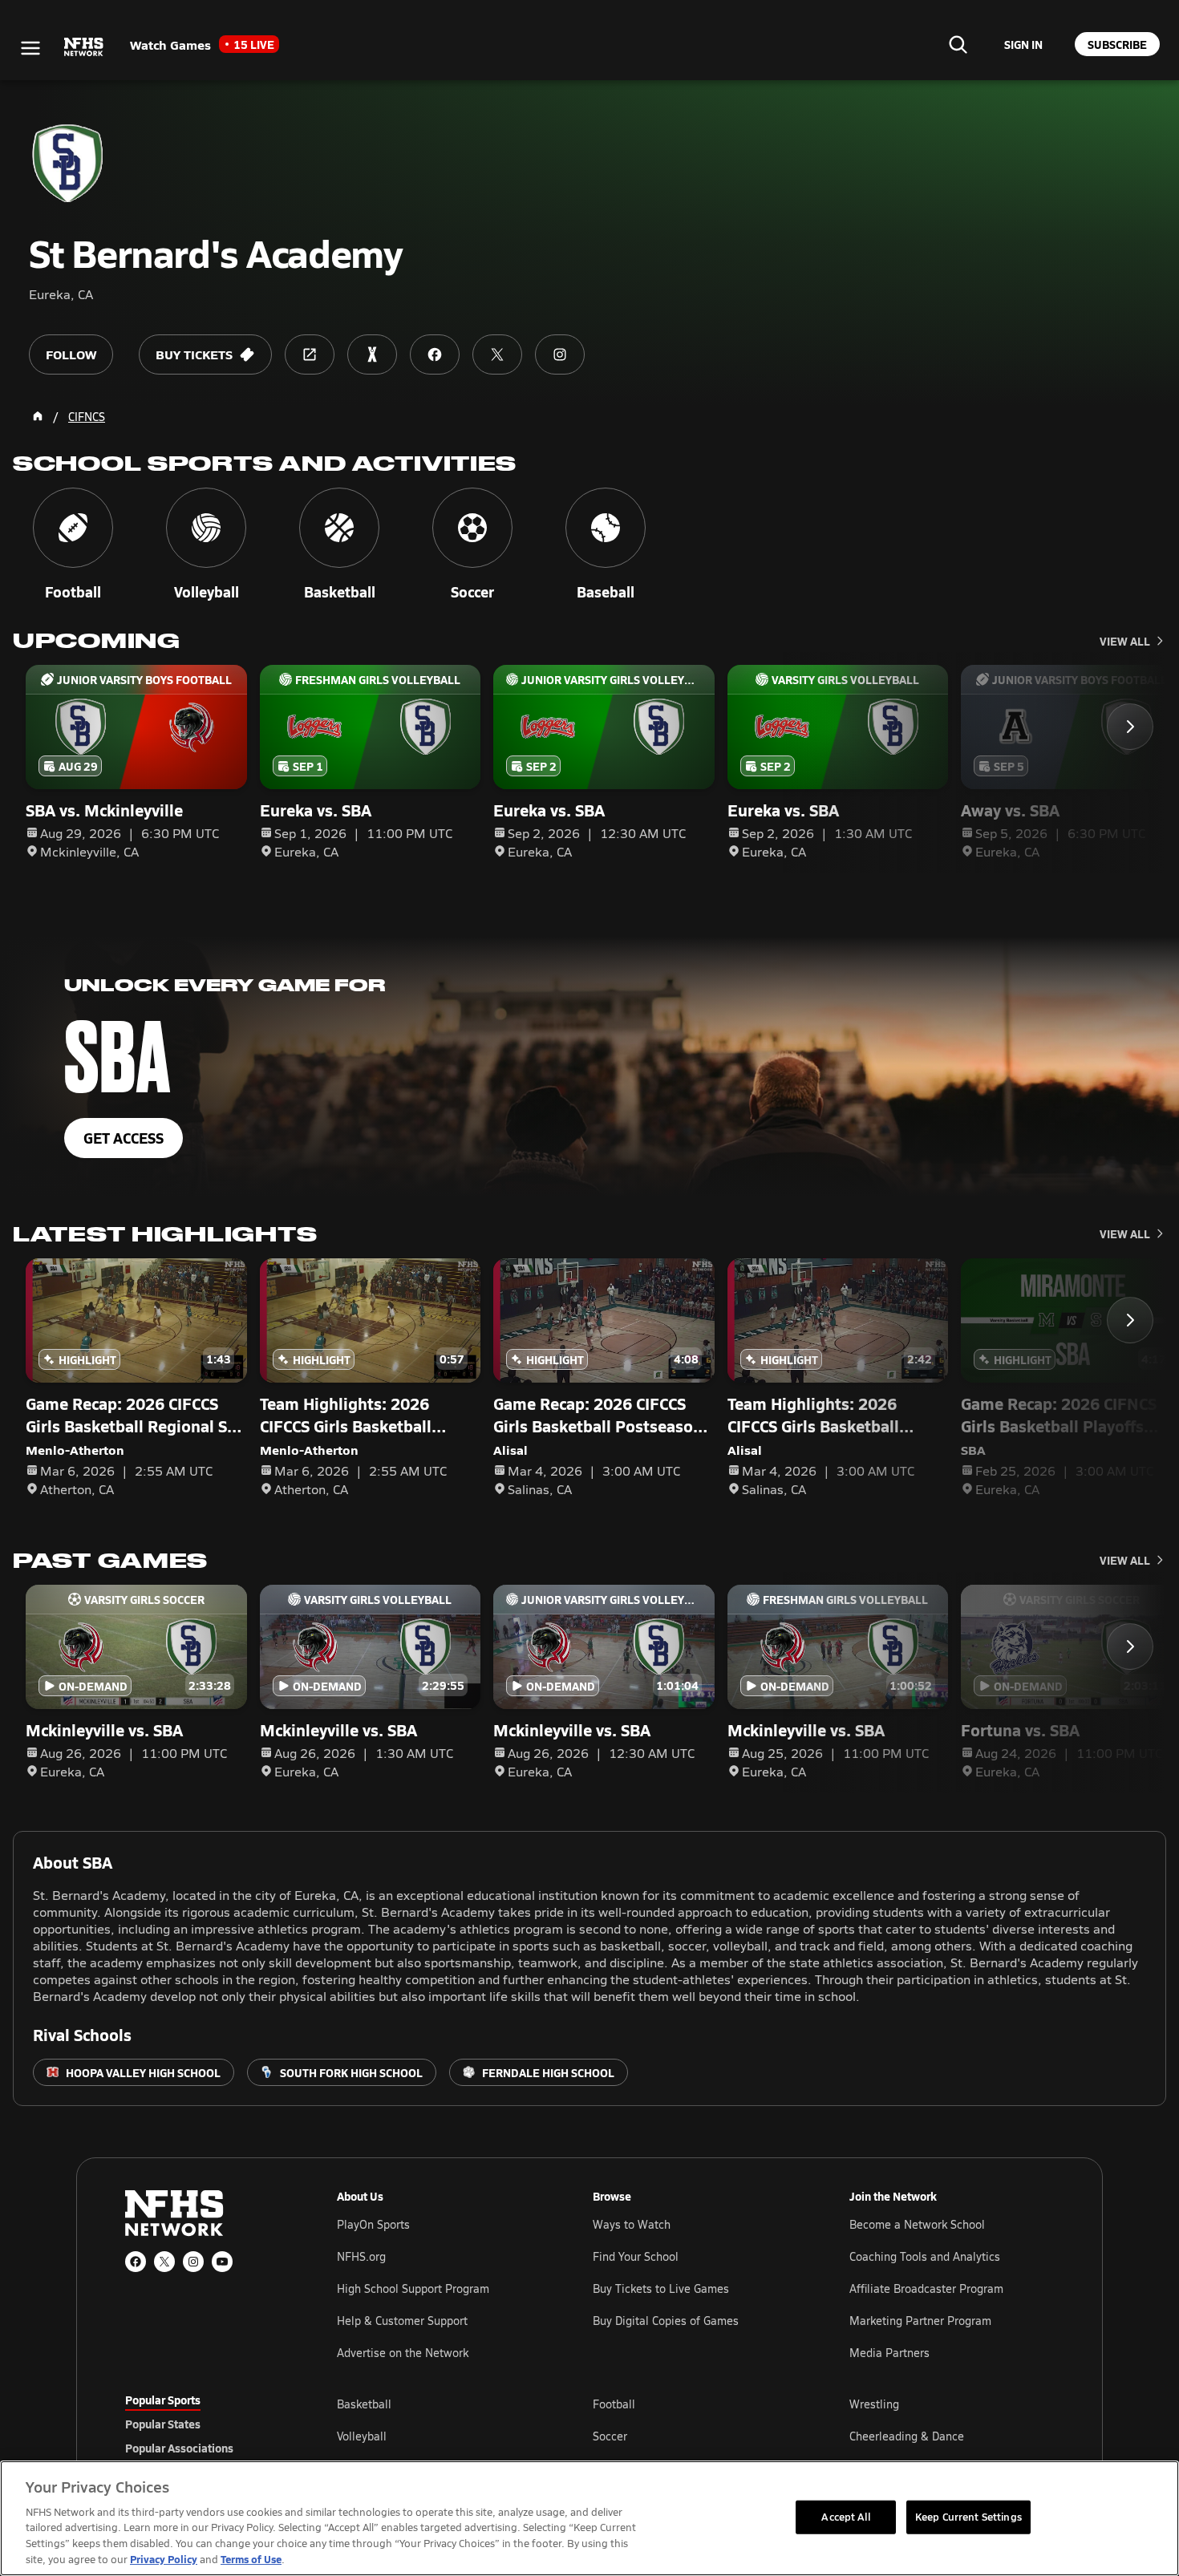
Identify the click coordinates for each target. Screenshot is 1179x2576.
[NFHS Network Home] (84, 47)
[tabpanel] (695, 2436)
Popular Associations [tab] (179, 2448)
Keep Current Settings (968, 2517)
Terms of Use (251, 2559)
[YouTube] (222, 2262)
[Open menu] (30, 48)
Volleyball (362, 2436)
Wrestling (874, 2404)
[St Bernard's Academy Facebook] (435, 354)
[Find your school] (958, 44)
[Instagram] (193, 2262)
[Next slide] (1130, 727)
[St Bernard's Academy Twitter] (497, 354)
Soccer (610, 2436)
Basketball (364, 2404)
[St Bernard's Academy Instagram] (560, 354)
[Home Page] (38, 416)
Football (614, 2404)
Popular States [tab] (163, 2424)
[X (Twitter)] (164, 2262)
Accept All (845, 2517)
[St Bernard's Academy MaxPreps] (372, 354)
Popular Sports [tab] (163, 2400)
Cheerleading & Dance (907, 2436)
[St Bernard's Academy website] (310, 354)
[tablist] (205, 2424)
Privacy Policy (164, 2559)
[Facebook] (136, 2262)
